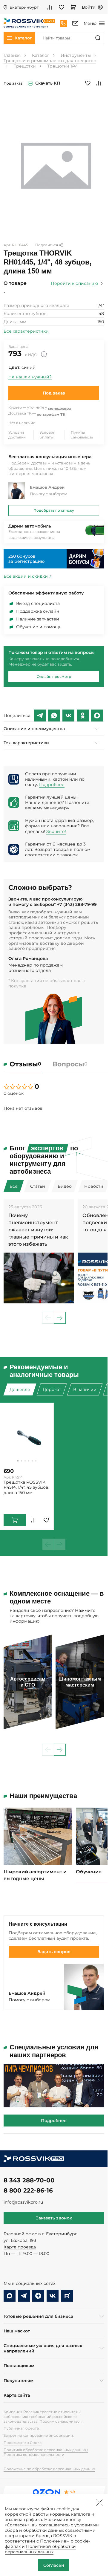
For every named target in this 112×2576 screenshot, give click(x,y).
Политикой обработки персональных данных (40, 2549)
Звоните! (56, 831)
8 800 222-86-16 (28, 2190)
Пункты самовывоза (82, 435)
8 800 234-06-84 (63, 23)
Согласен (54, 2565)
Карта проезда (20, 2247)
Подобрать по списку (54, 510)
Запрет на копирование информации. (39, 2435)
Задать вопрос (54, 1952)
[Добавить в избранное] (88, 83)
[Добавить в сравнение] (99, 83)
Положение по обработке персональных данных (49, 2469)
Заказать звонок (54, 2218)
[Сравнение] (50, 7)
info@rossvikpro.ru (23, 2202)
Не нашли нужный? (30, 377)
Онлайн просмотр (54, 677)
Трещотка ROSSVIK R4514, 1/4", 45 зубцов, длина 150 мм (26, 1487)
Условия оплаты (47, 435)
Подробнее (52, 785)
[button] (60, 1318)
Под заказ (54, 393)
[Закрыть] (99, 2502)
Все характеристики (26, 331)
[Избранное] (62, 7)
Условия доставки (17, 435)
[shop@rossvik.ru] (75, 23)
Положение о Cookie (23, 2443)
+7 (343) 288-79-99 (77, 904)
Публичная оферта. (22, 2428)
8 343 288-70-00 (29, 2180)
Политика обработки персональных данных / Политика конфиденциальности (46, 2452)
